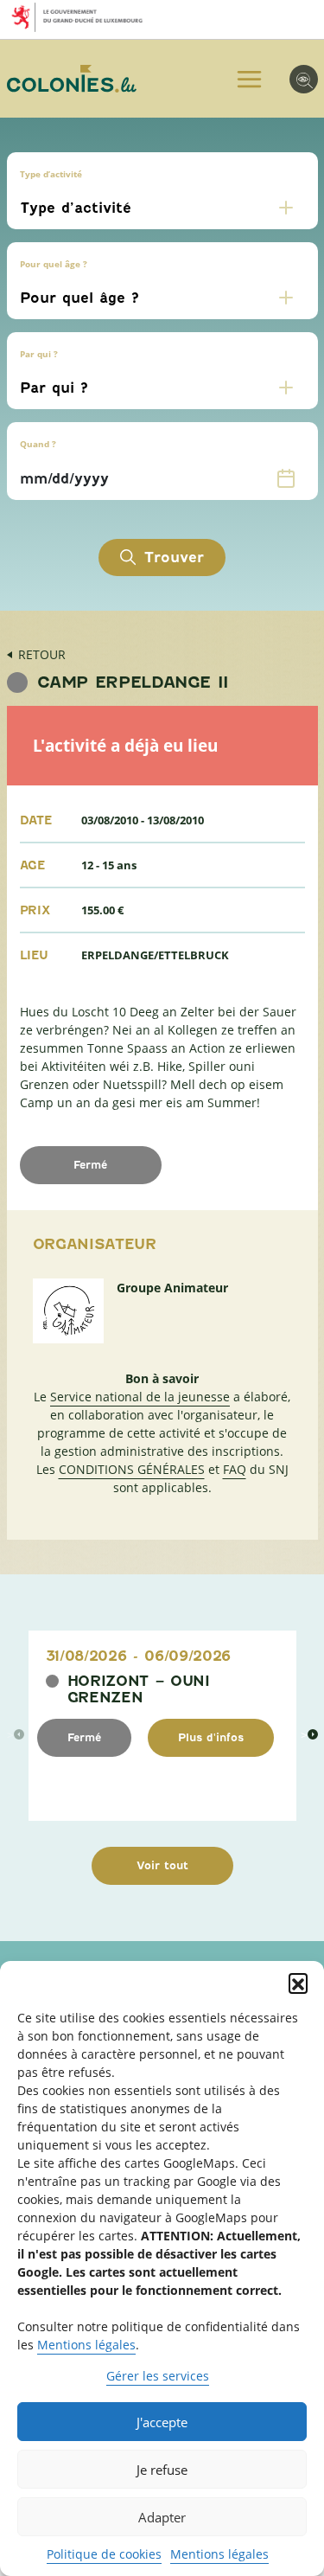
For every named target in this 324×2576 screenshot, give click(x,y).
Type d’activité (51, 174)
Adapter (162, 2517)
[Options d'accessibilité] (304, 79)
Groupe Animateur (172, 1288)
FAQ (235, 1469)
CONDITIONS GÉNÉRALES (132, 1469)
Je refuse (162, 2470)
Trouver (174, 557)
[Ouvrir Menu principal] (249, 79)
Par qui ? (39, 354)
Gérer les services (158, 2376)
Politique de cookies (104, 2554)
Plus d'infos (211, 1737)
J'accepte (162, 2422)
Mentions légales (86, 2345)
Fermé (84, 1737)
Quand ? (38, 444)
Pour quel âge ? (54, 264)
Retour (42, 654)
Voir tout (162, 1865)
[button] (298, 1983)
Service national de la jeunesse (140, 1397)
